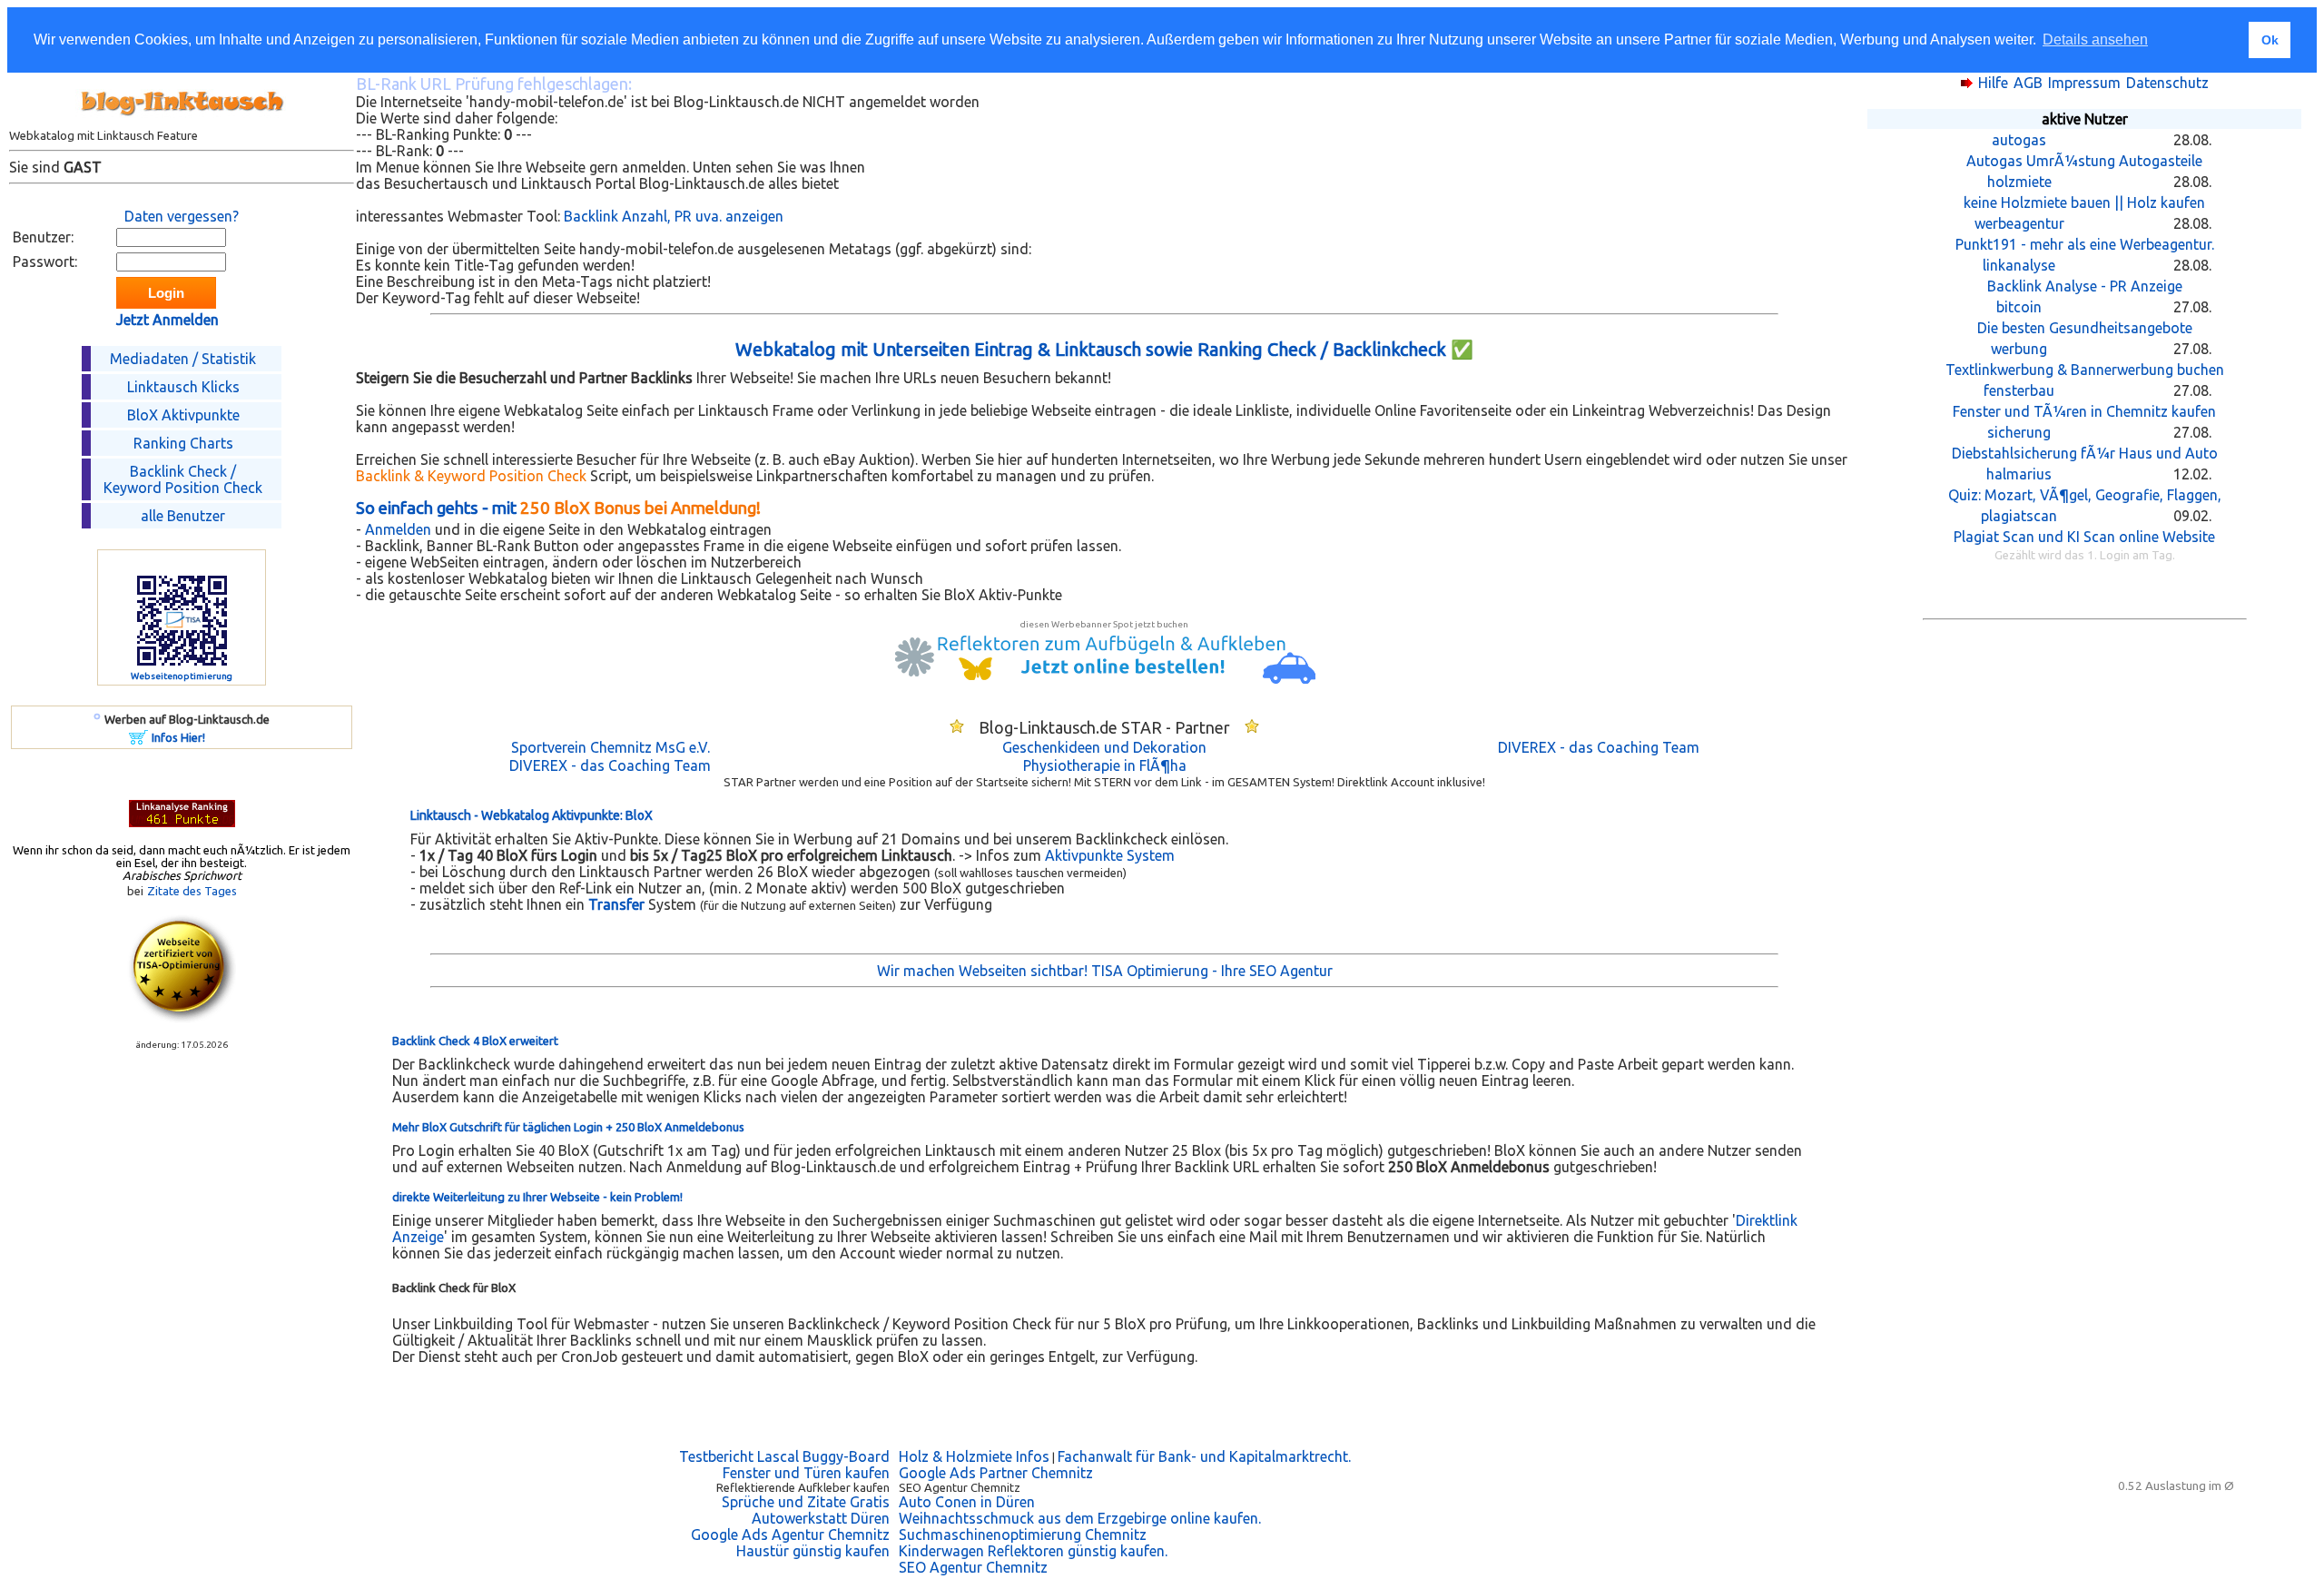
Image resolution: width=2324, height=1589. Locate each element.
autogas (2019, 140)
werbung (2019, 349)
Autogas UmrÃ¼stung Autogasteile (2084, 161)
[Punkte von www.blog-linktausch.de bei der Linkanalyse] (182, 822)
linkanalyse (2019, 265)
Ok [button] (2270, 40)
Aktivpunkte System (1110, 855)
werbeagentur (2019, 223)
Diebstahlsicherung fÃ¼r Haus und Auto (2085, 453)
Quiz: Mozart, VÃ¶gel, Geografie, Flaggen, (2085, 495)
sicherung (2019, 432)
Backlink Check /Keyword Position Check (183, 479)
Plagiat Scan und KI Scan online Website (2084, 537)
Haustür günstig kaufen (813, 1551)
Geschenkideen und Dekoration (1104, 747)
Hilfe (1993, 83)
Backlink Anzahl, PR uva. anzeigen (674, 216)
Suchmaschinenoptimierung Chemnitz (1023, 1535)
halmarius (2019, 474)
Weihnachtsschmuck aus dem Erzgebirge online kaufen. (1080, 1518)
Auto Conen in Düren (967, 1502)
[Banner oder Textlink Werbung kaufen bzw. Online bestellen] (138, 739)
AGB (2028, 83)
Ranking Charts (183, 443)
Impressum (2084, 83)
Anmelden (398, 529)
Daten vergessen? (182, 216)
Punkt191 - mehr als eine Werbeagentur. (2085, 244)
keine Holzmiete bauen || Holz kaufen (2084, 202)
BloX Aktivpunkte (183, 415)
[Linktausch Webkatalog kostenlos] (182, 123)
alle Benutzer (183, 516)
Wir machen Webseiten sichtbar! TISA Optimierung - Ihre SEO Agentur (1105, 971)
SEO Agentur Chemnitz (973, 1567)
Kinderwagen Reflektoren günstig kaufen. (1033, 1551)
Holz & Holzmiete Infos (974, 1456)
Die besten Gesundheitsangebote (2085, 328)
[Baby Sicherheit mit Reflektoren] (1105, 678)
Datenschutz (2167, 83)
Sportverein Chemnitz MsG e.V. (611, 747)
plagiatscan (2019, 516)
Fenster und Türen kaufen (806, 1473)
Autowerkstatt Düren (821, 1518)
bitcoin (2019, 307)
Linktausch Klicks (183, 387)
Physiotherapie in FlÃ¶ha (1105, 765)
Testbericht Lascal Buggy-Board (784, 1456)
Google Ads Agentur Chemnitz (790, 1535)
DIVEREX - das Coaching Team (1599, 747)
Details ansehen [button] (2095, 39)
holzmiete (2019, 182)
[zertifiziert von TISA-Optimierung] (182, 1018)
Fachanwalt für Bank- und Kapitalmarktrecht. (1204, 1456)
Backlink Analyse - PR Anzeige (2085, 286)
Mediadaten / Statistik (183, 359)
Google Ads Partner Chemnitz (996, 1473)
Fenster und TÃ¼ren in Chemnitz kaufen (2084, 411)
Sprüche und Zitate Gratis (806, 1502)
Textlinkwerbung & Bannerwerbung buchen (2085, 370)
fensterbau (2019, 390)
